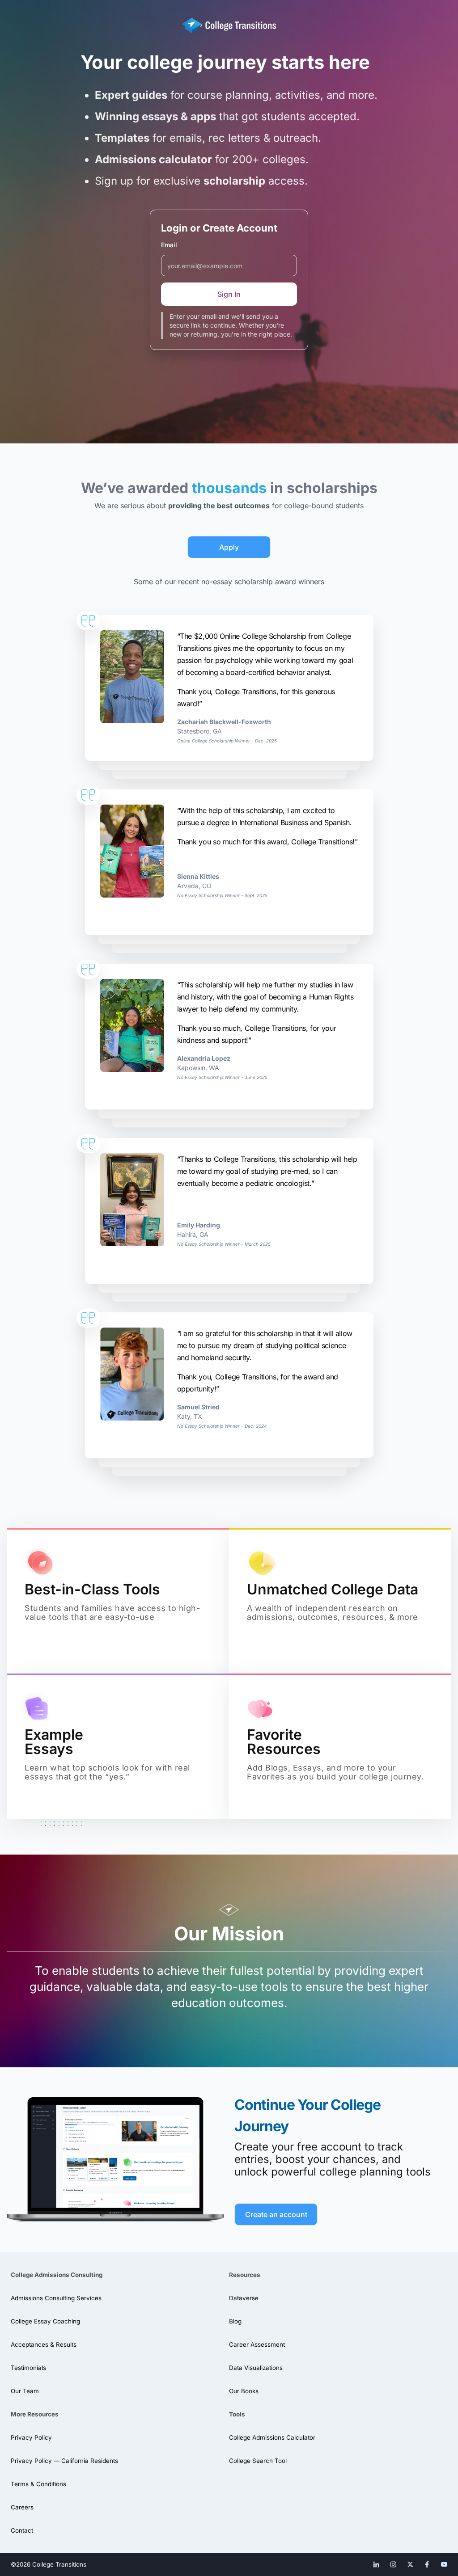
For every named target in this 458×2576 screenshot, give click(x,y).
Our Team (25, 2391)
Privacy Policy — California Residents (64, 2461)
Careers (22, 2507)
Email (169, 245)
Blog (235, 2321)
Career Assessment (257, 2344)
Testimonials (28, 2368)
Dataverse (244, 2298)
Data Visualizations (256, 2368)
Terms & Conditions (38, 2484)
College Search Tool (258, 2461)
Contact (22, 2530)
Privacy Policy (31, 2437)
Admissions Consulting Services (56, 2298)
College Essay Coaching (45, 2321)
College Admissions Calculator (272, 2437)
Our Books (244, 2391)
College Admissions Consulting (57, 2275)
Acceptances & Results (44, 2344)
